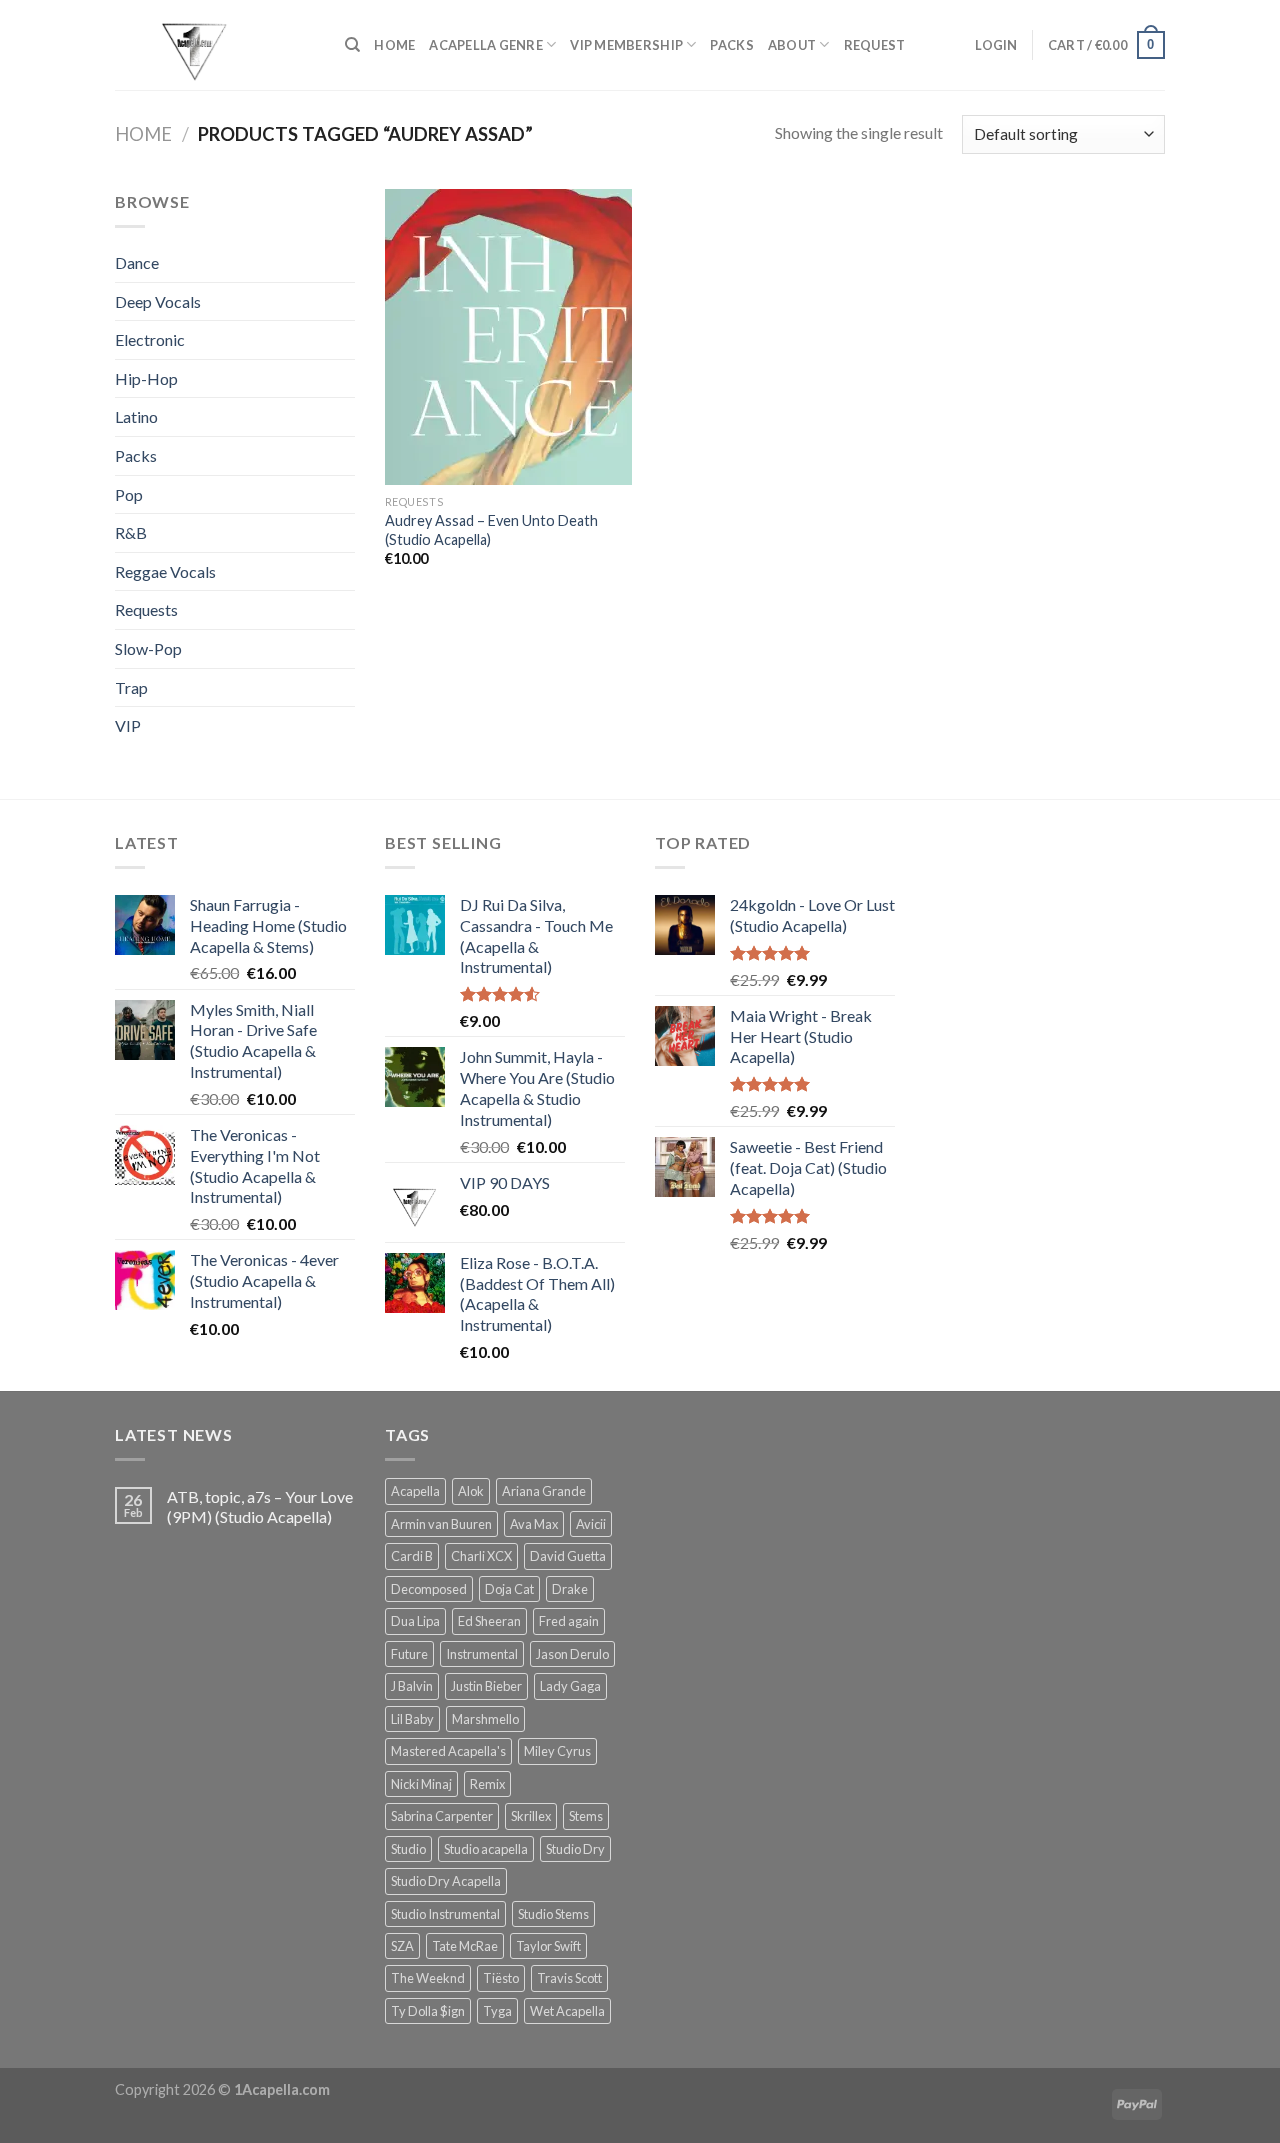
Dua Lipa (415, 1621)
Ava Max (534, 1524)
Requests (146, 609)
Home (143, 134)
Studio (408, 1849)
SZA (402, 1946)
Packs (136, 455)
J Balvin (412, 1686)
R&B (131, 532)
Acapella (415, 1491)
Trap (131, 687)
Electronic (150, 339)
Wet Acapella (567, 2011)
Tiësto (501, 1978)
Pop (129, 494)
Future (409, 1654)
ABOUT (792, 45)
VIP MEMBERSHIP (626, 45)
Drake (570, 1589)
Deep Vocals (158, 301)
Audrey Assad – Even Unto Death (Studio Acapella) (491, 530)
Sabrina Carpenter (442, 1816)
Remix (487, 1784)
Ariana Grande (544, 1491)
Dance (137, 262)
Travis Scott (569, 1978)
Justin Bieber (486, 1686)
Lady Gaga (570, 1686)
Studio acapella (486, 1849)
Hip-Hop (146, 378)
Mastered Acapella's (448, 1751)
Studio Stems (553, 1914)
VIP (128, 725)
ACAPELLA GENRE (486, 45)
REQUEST (875, 45)
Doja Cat (509, 1589)
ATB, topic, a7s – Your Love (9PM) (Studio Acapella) (260, 1506)
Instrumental (482, 1654)
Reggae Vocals (165, 571)
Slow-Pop (148, 648)
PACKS (731, 45)
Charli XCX (481, 1556)
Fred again (569, 1621)
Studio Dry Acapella (446, 1881)
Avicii (591, 1524)
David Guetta (568, 1556)
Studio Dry (575, 1849)
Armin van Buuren (441, 1524)
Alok (471, 1491)
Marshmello (485, 1719)
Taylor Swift (548, 1946)
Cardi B (412, 1556)
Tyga (497, 2011)
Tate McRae (465, 1946)
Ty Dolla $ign (428, 2011)
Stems (586, 1816)
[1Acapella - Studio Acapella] (215, 45)
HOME (394, 45)
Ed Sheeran (489, 1621)
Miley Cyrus (557, 1751)
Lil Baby (412, 1719)
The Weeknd (428, 1978)
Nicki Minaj (421, 1784)
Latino (136, 416)
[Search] (352, 45)
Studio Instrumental (445, 1914)
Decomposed (429, 1589)
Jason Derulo (572, 1654)
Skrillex (531, 1816)
